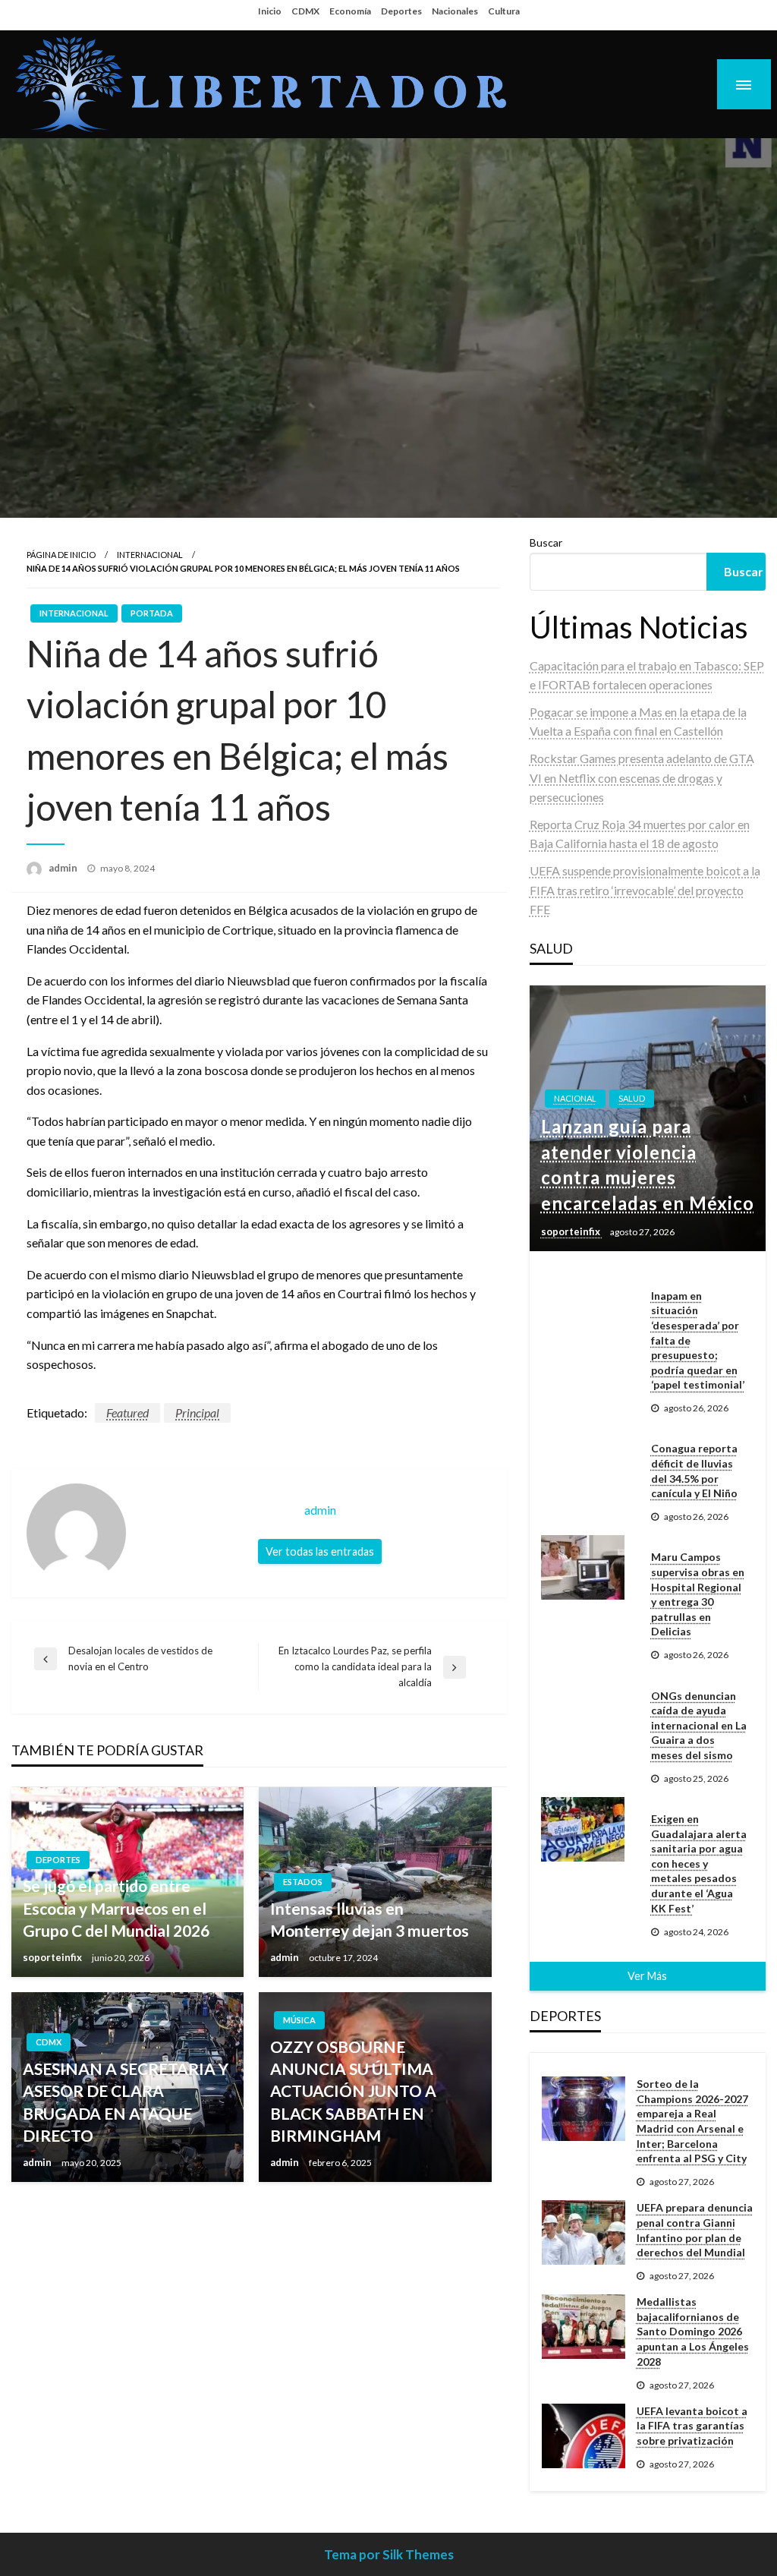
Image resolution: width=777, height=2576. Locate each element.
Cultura (504, 11)
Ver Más (647, 1976)
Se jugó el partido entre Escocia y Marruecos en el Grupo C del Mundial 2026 (116, 1908)
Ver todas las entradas (320, 1551)
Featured (127, 1413)
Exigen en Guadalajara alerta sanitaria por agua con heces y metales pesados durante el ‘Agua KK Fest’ (699, 1863)
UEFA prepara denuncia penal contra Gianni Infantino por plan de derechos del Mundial (695, 2230)
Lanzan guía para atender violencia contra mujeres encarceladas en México (648, 1165)
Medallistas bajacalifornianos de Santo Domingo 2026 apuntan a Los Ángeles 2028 (693, 2331)
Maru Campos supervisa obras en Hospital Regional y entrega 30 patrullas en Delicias (698, 1594)
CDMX (305, 11)
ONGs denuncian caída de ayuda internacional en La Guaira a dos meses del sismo (699, 1725)
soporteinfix (53, 1957)
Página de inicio (61, 555)
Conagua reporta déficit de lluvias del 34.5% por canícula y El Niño (694, 1471)
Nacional (575, 1098)
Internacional (150, 555)
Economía (350, 11)
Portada (152, 613)
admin (64, 868)
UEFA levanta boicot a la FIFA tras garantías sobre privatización (692, 2426)
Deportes (401, 11)
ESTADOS (303, 1882)
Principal (197, 1413)
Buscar (546, 542)
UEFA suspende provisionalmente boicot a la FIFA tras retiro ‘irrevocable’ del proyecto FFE (645, 890)
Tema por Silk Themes (389, 2554)
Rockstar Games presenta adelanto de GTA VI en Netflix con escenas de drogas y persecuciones (642, 777)
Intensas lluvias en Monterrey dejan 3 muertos (370, 1919)
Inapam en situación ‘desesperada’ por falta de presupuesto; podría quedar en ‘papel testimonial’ (698, 1340)
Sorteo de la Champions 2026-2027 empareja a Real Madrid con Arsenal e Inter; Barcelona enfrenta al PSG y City (692, 2121)
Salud (632, 1098)
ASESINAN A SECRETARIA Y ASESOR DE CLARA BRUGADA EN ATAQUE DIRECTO (126, 2102)
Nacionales (455, 11)
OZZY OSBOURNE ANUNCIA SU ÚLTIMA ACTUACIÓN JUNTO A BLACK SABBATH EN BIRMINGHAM (353, 2091)
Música (299, 2020)
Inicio (270, 11)
